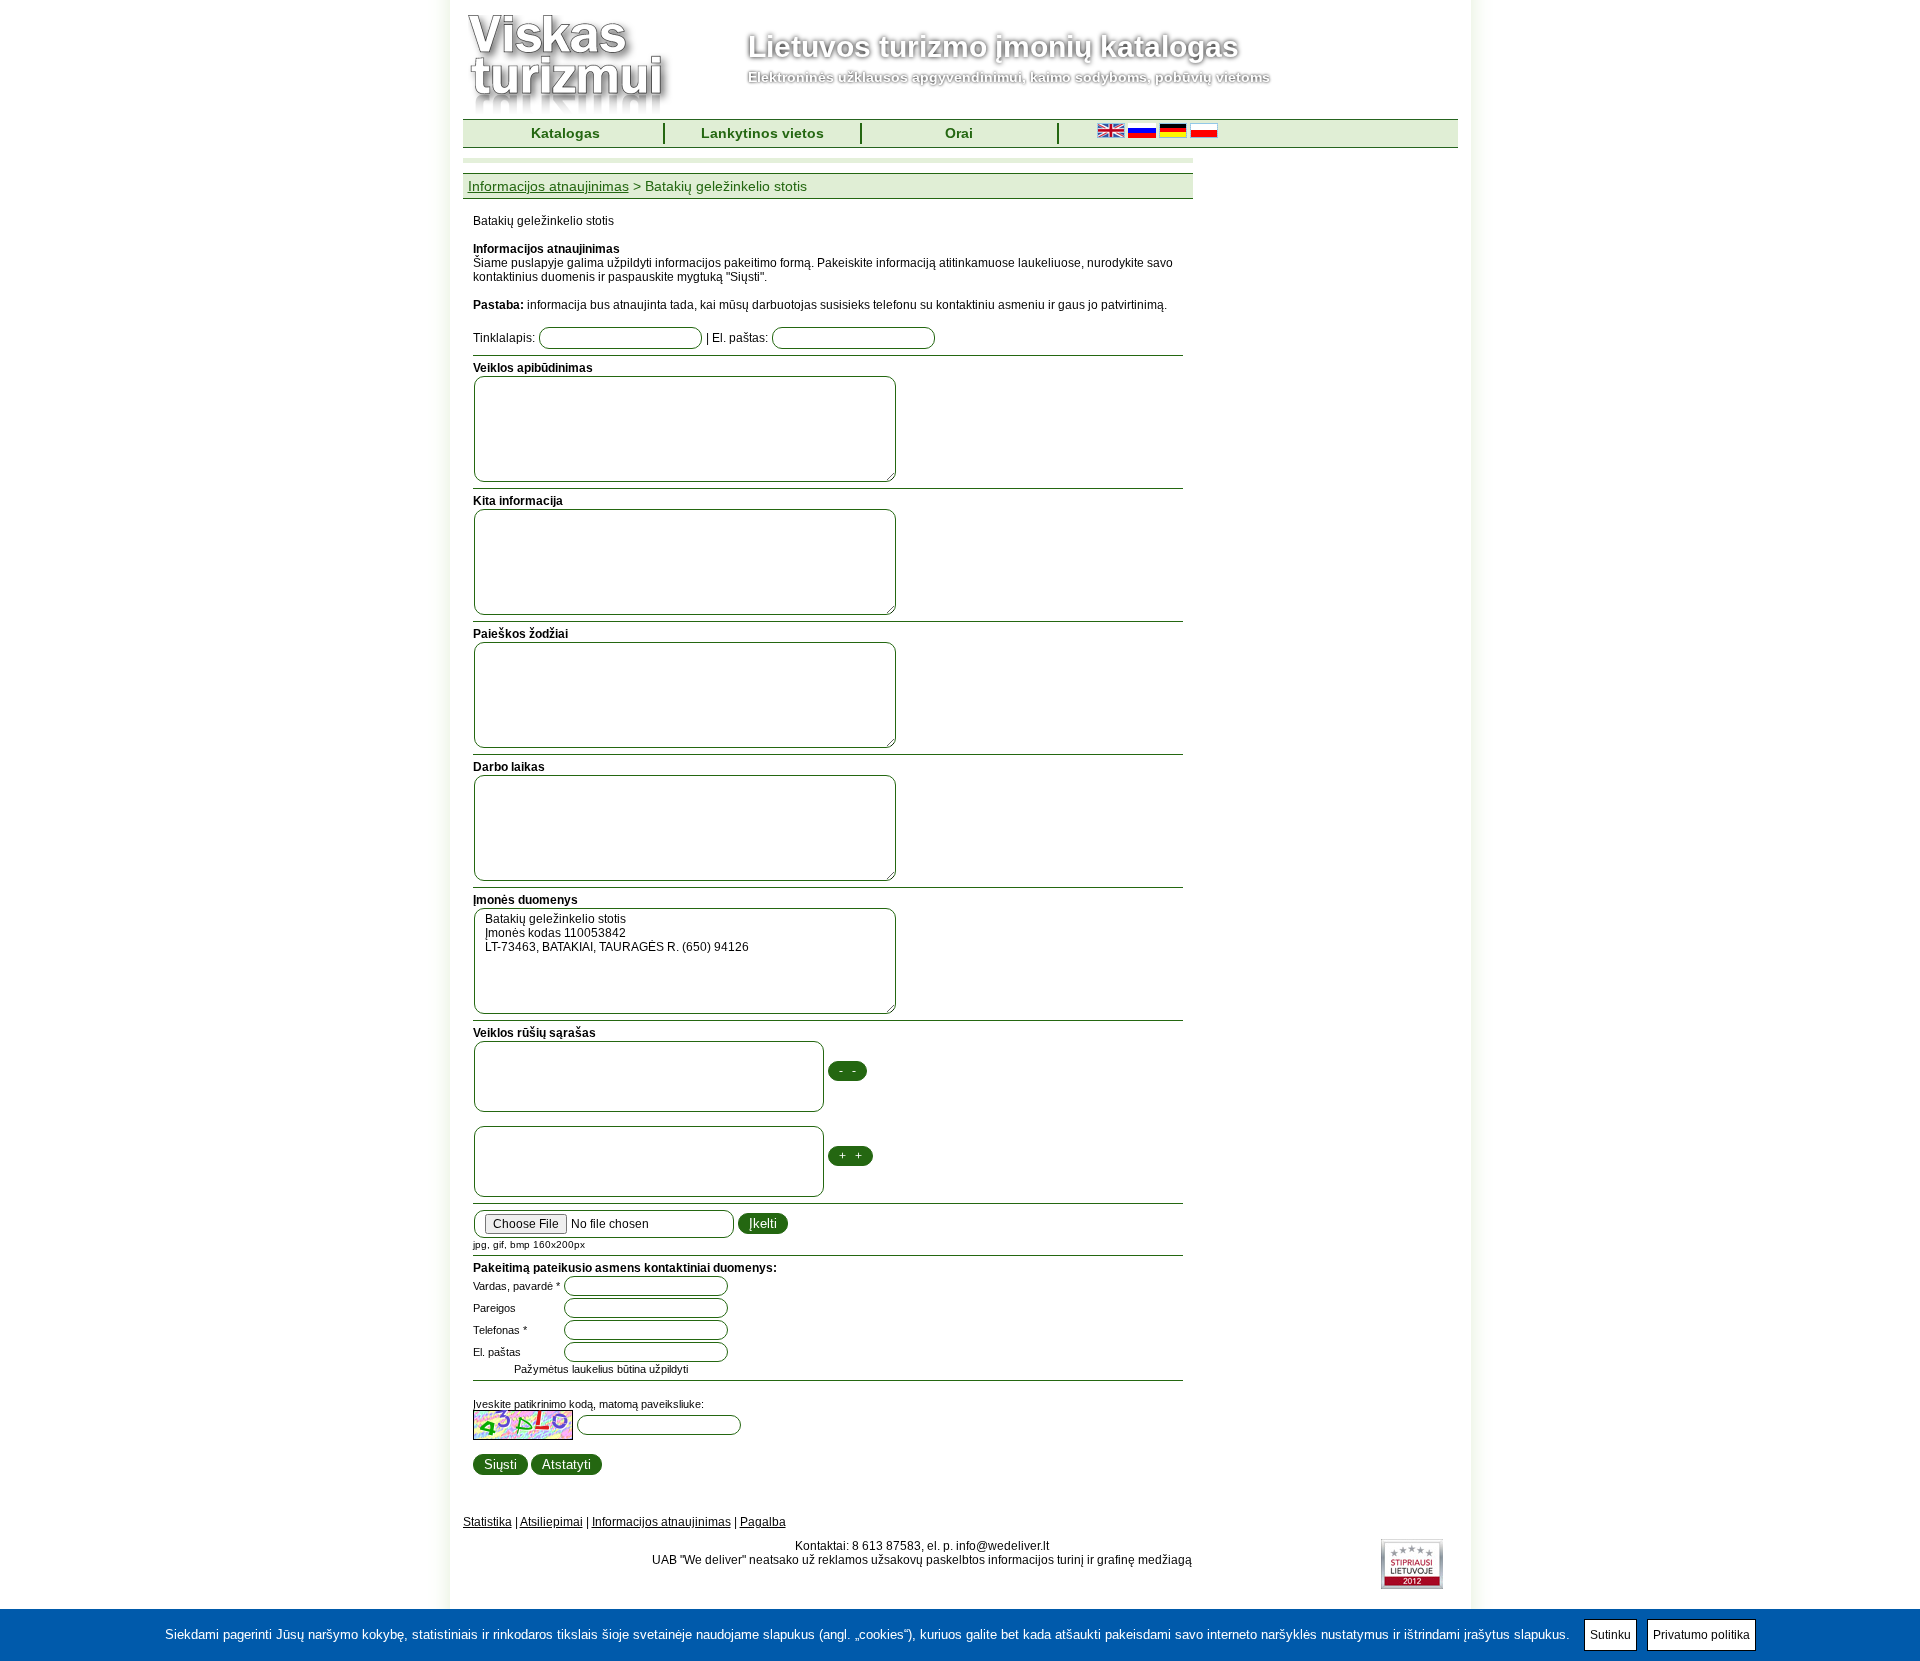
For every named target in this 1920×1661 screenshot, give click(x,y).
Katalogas (565, 133)
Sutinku (1610, 1635)
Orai (959, 133)
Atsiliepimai (551, 1522)
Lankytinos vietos (762, 133)
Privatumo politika (1701, 1635)
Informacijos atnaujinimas (548, 186)
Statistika (487, 1522)
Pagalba (763, 1522)
